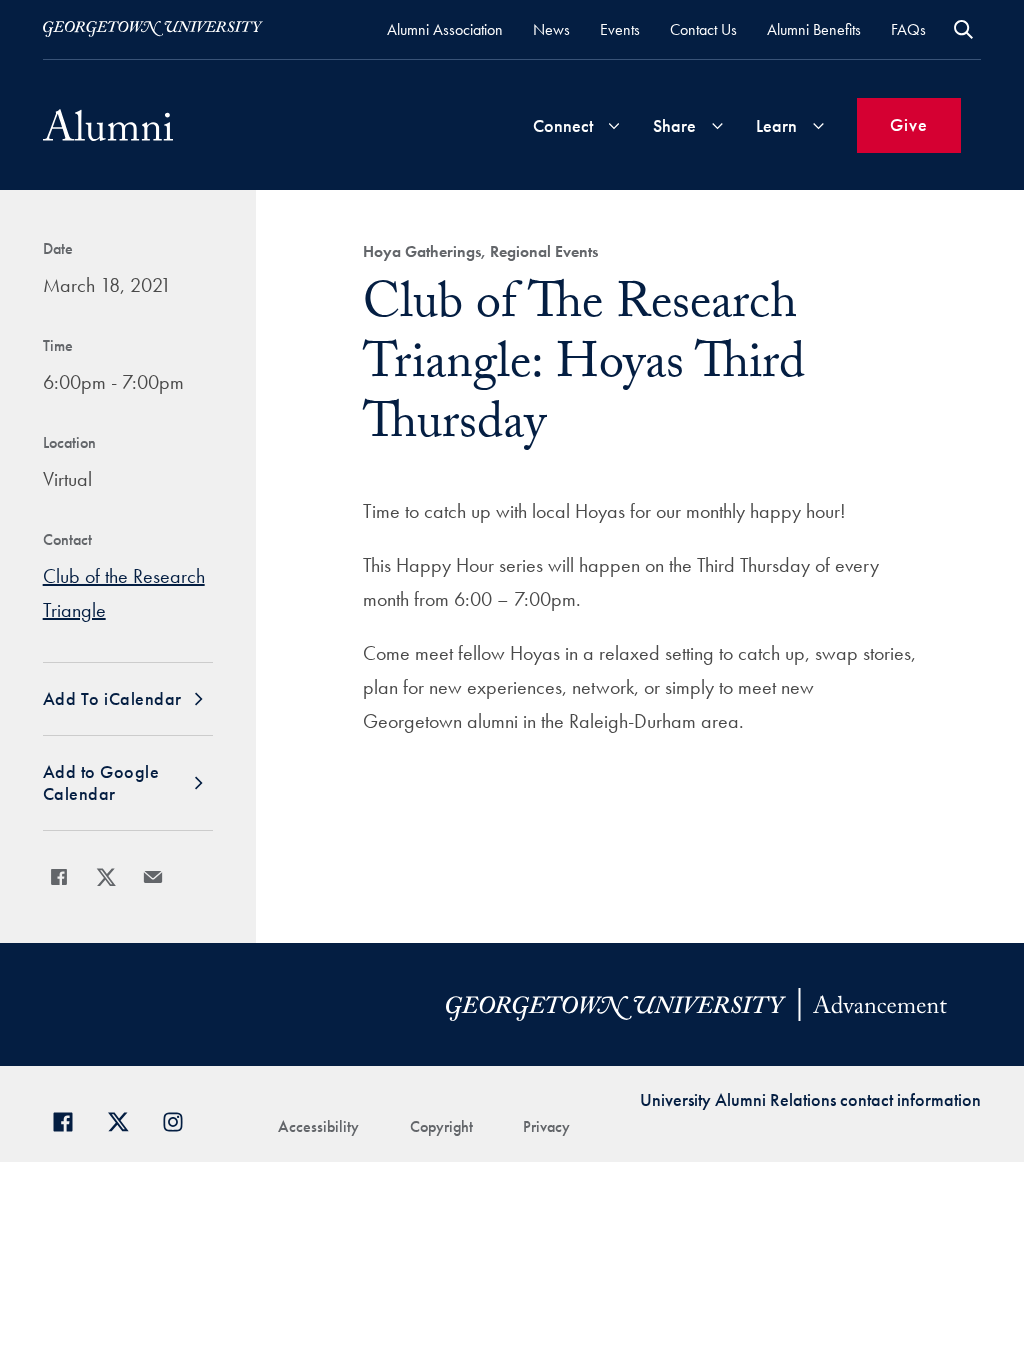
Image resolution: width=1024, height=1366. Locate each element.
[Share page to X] (106, 877)
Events (620, 29)
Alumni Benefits (814, 29)
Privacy (546, 1126)
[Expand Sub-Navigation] (614, 125)
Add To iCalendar (112, 698)
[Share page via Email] (153, 877)
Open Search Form (963, 29)
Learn (776, 125)
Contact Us (703, 29)
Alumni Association (445, 29)
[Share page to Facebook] (59, 877)
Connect (563, 125)
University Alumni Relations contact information (810, 1099)
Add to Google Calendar (101, 782)
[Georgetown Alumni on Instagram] (180, 1119)
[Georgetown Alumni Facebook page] (70, 1119)
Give (909, 124)
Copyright (441, 1126)
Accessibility (318, 1126)
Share (674, 125)
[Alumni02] (108, 125)
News (551, 29)
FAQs (908, 29)
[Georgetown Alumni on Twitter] (125, 1119)
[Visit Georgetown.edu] (153, 29)
